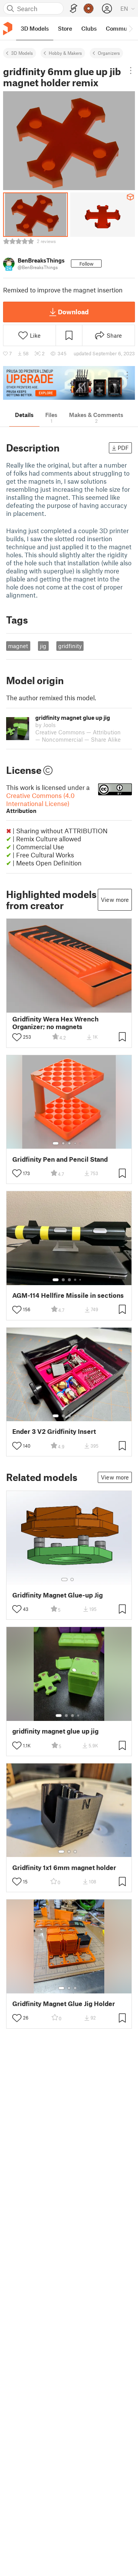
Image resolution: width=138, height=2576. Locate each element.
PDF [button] (123, 448)
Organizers (109, 53)
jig (43, 646)
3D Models (22, 53)
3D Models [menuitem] (35, 28)
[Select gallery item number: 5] (81, 1143)
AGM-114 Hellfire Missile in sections (68, 1295)
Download (73, 312)
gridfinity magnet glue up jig (55, 1731)
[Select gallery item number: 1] (56, 1143)
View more (115, 900)
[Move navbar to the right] (130, 28)
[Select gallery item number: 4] (76, 1143)
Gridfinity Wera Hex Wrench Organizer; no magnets (55, 1023)
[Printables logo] (8, 29)
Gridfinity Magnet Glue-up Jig (58, 1595)
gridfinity (70, 646)
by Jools (45, 725)
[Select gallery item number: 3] (69, 1143)
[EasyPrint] (74, 9)
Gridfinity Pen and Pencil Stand (60, 1159)
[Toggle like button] (17, 1037)
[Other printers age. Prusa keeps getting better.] (69, 383)
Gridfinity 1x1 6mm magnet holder (64, 1868)
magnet (18, 646)
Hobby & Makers (65, 53)
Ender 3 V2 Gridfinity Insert (54, 1431)
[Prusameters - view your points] (89, 8)
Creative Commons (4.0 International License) (40, 803)
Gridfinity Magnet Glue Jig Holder (64, 2004)
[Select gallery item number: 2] (63, 1143)
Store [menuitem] (65, 28)
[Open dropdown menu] (131, 71)
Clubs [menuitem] (89, 28)
